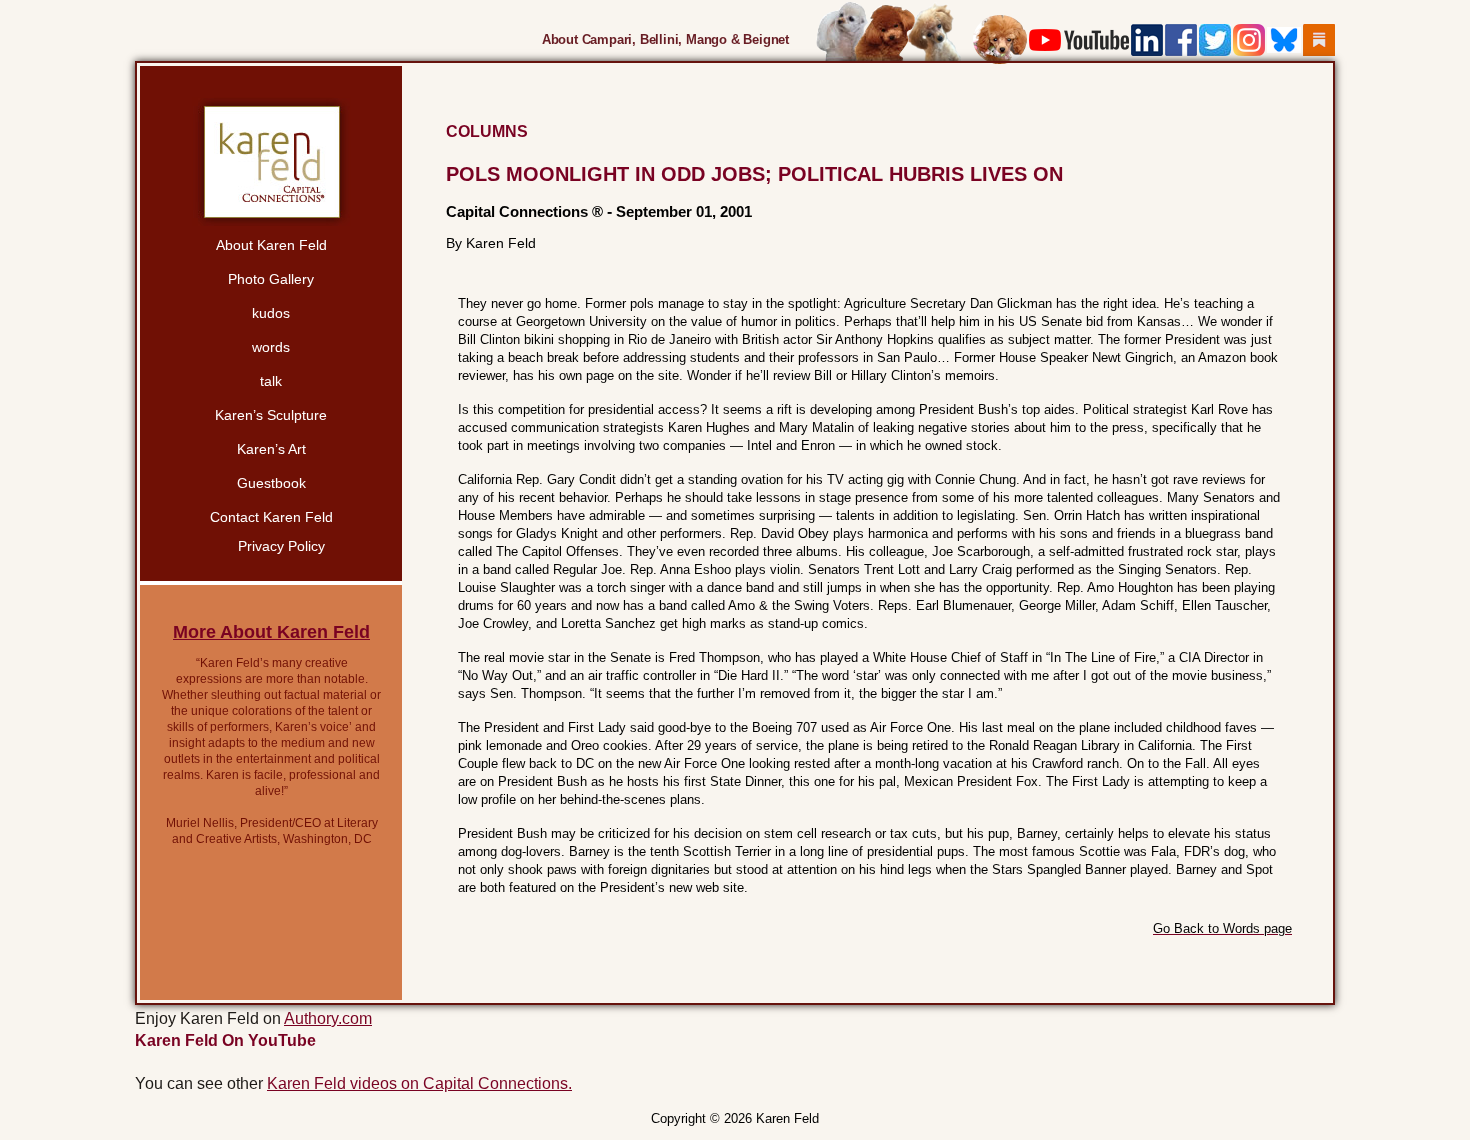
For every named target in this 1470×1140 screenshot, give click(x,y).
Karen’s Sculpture (271, 415)
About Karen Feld (271, 245)
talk (271, 381)
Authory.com (328, 1018)
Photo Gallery (271, 279)
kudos (271, 313)
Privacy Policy (281, 546)
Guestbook (271, 483)
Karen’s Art (271, 449)
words (271, 347)
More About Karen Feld (271, 632)
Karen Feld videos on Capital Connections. (419, 1083)
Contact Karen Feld (271, 517)
